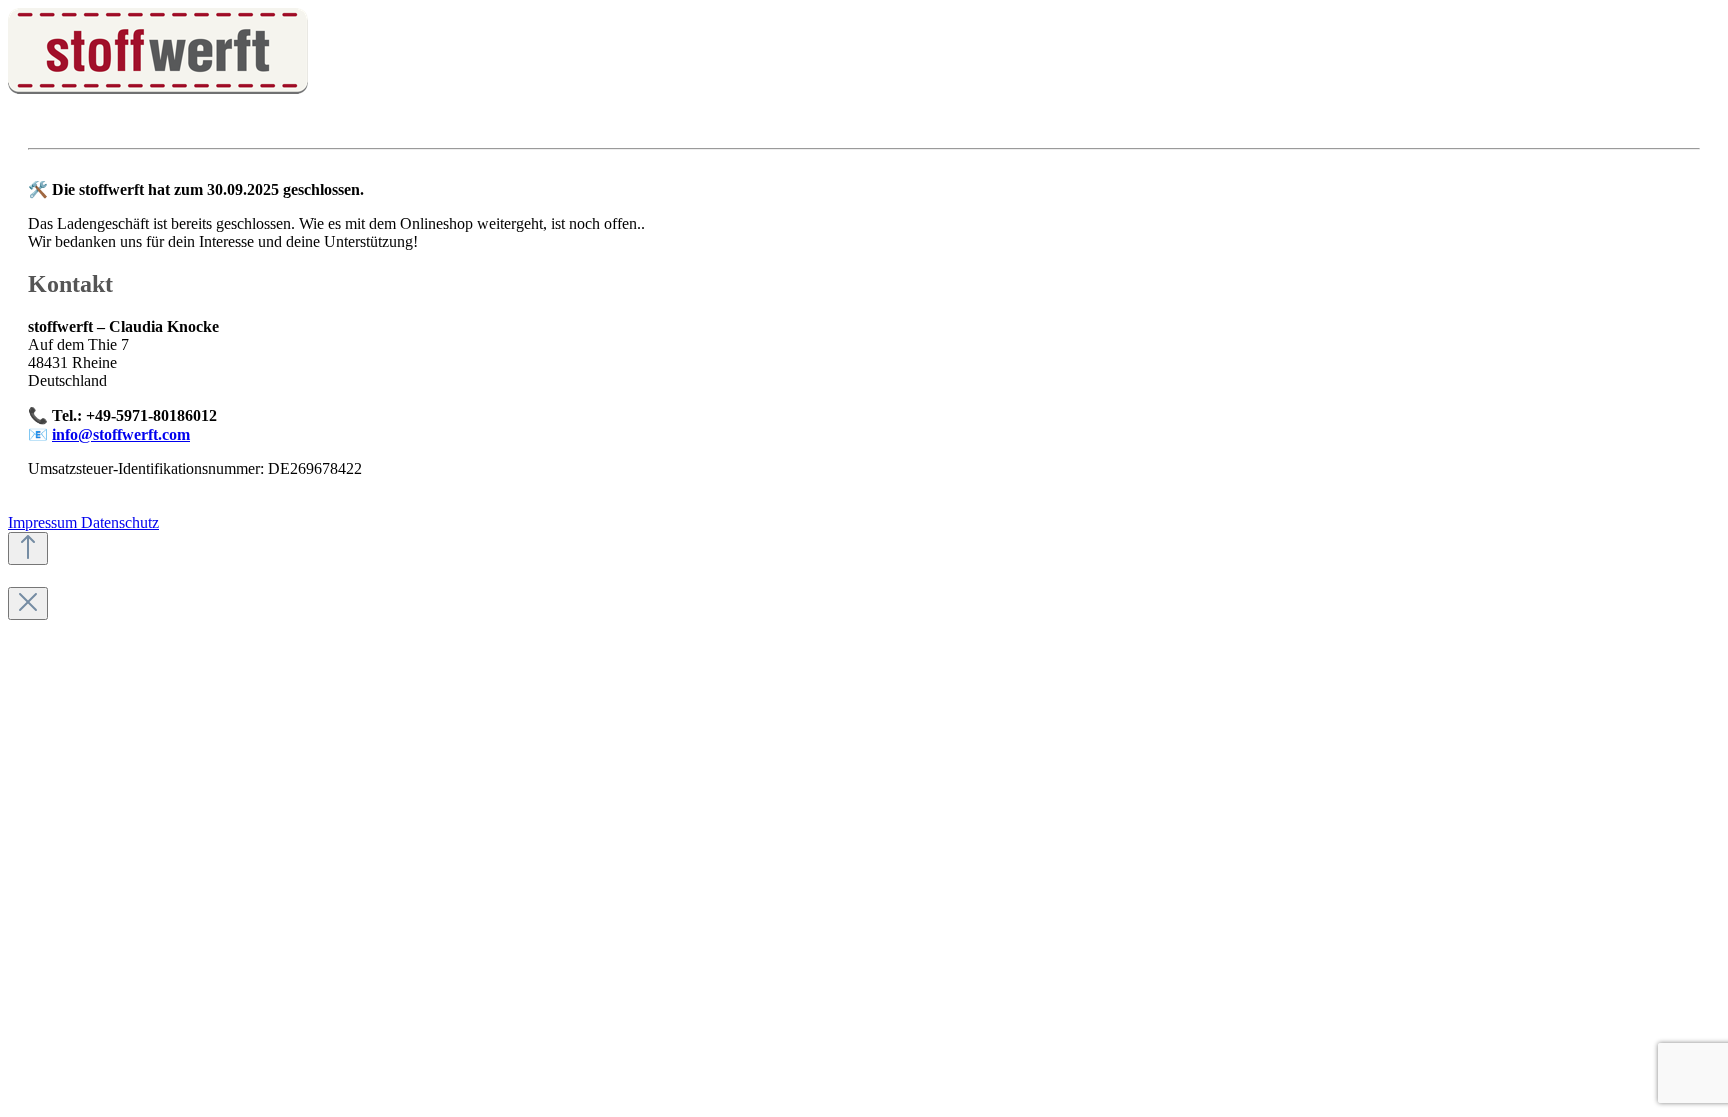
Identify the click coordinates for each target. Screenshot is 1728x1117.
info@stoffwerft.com (121, 434)
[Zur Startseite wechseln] (158, 88)
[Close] (28, 603)
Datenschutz (120, 522)
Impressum (44, 522)
